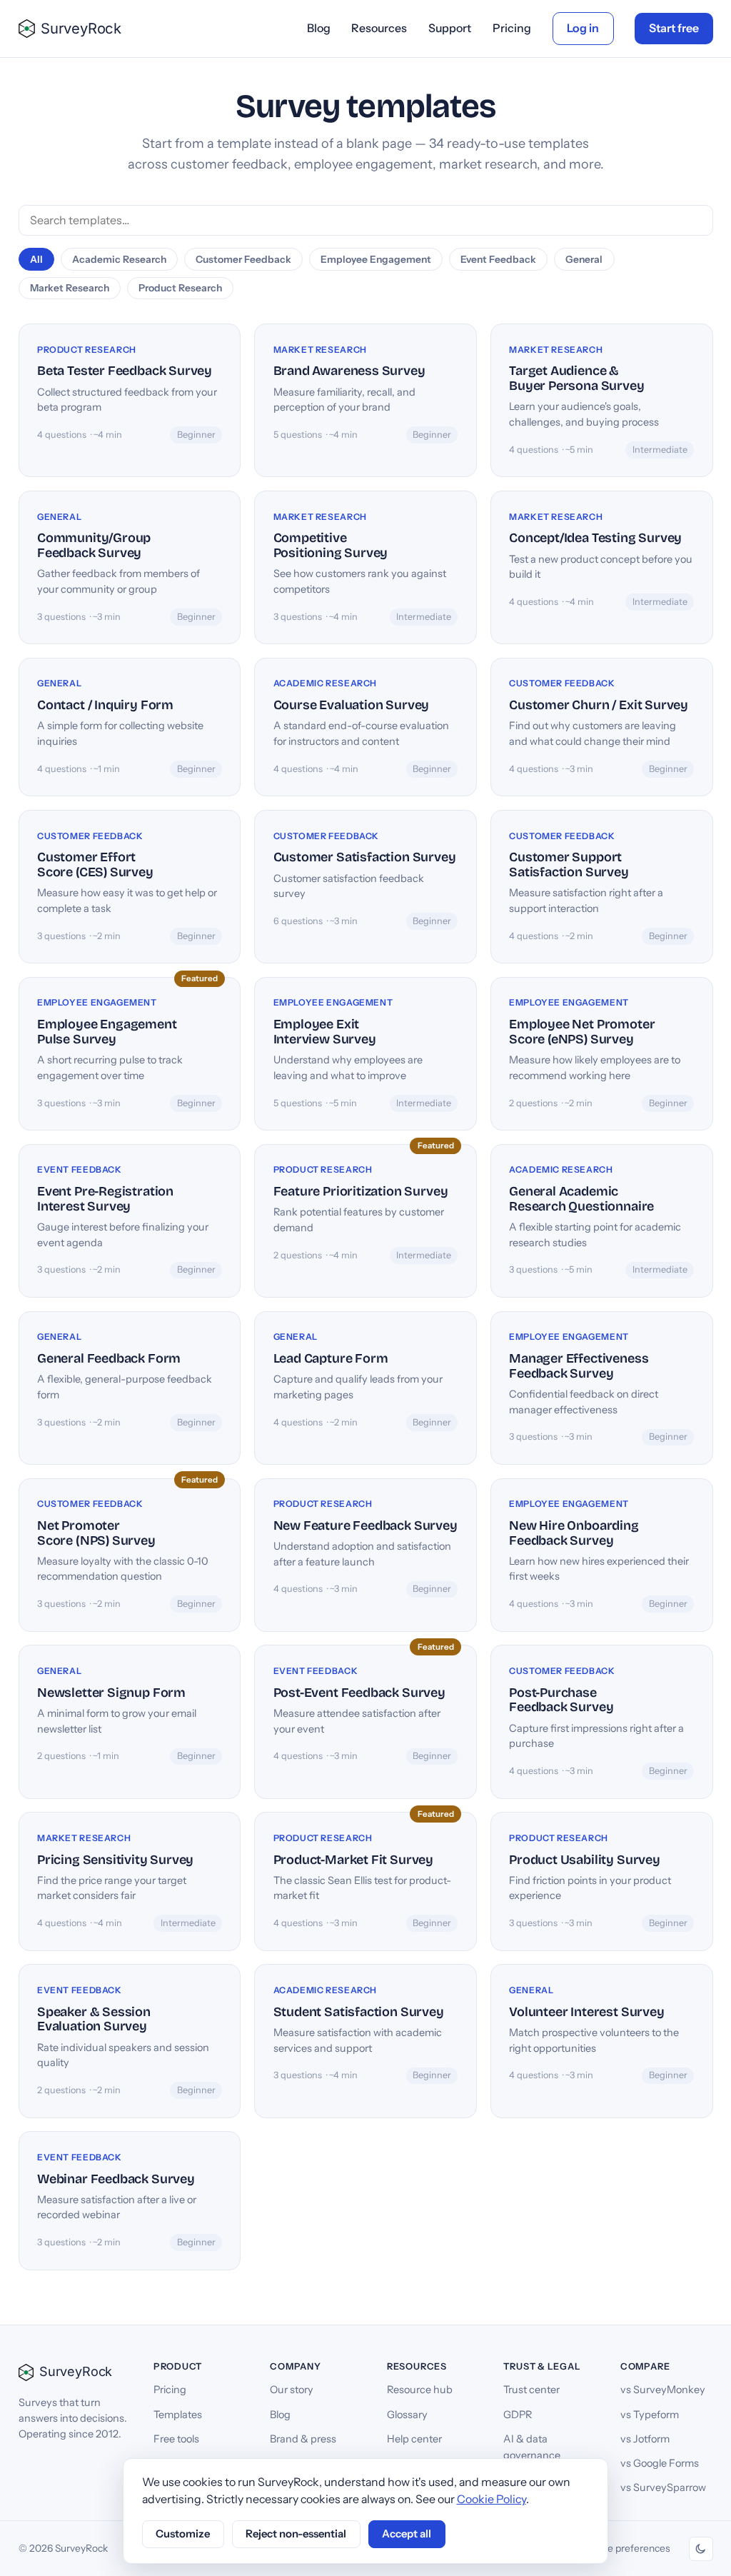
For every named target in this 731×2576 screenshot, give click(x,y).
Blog (319, 28)
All (36, 259)
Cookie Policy (491, 2499)
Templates (178, 2415)
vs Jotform (645, 2439)
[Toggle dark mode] (701, 2549)
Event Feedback (498, 259)
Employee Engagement (376, 259)
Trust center (531, 2390)
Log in (583, 28)
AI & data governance (532, 2447)
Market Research (70, 288)
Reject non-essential (296, 2534)
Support (450, 28)
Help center (414, 2439)
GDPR (518, 2415)
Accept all (407, 2534)
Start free (674, 28)
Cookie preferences (626, 2548)
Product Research (180, 288)
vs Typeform (650, 2415)
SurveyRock (81, 28)
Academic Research (119, 259)
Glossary (407, 2415)
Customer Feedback (243, 259)
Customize (183, 2534)
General (584, 259)
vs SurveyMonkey (663, 2390)
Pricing (512, 28)
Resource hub (420, 2390)
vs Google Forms (660, 2463)
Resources (379, 28)
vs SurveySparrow (663, 2487)
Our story (292, 2390)
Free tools (176, 2439)
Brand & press (303, 2439)
